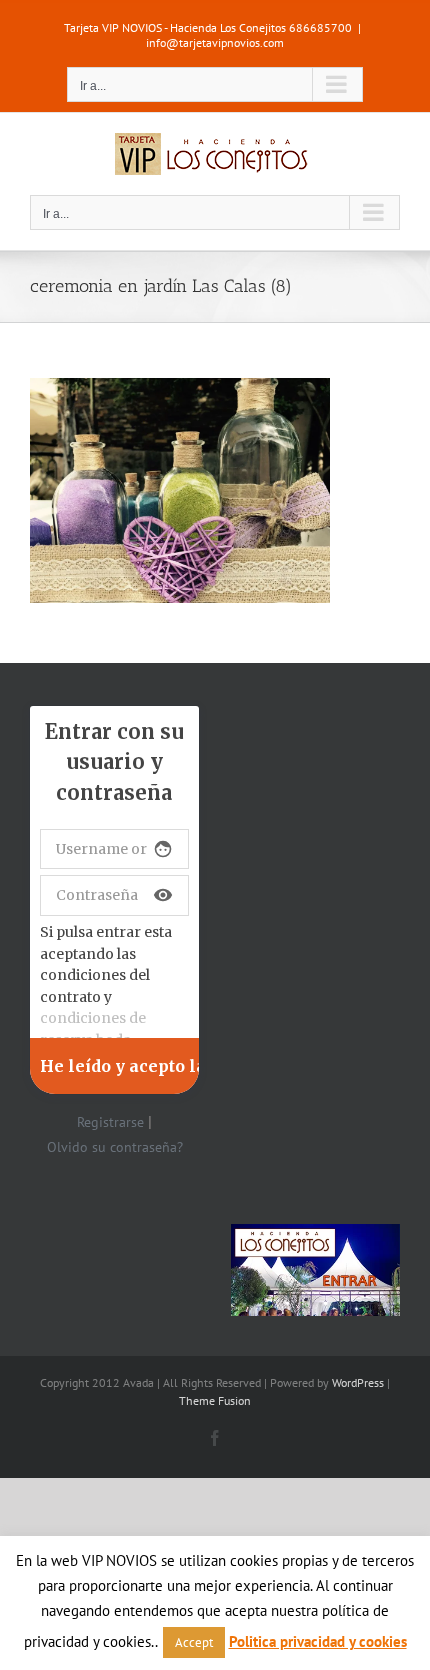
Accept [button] (194, 1642)
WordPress (358, 1382)
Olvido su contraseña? (115, 1147)
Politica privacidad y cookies (318, 1641)
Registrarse (110, 1122)
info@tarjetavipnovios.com (215, 42)
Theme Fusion (215, 1400)
